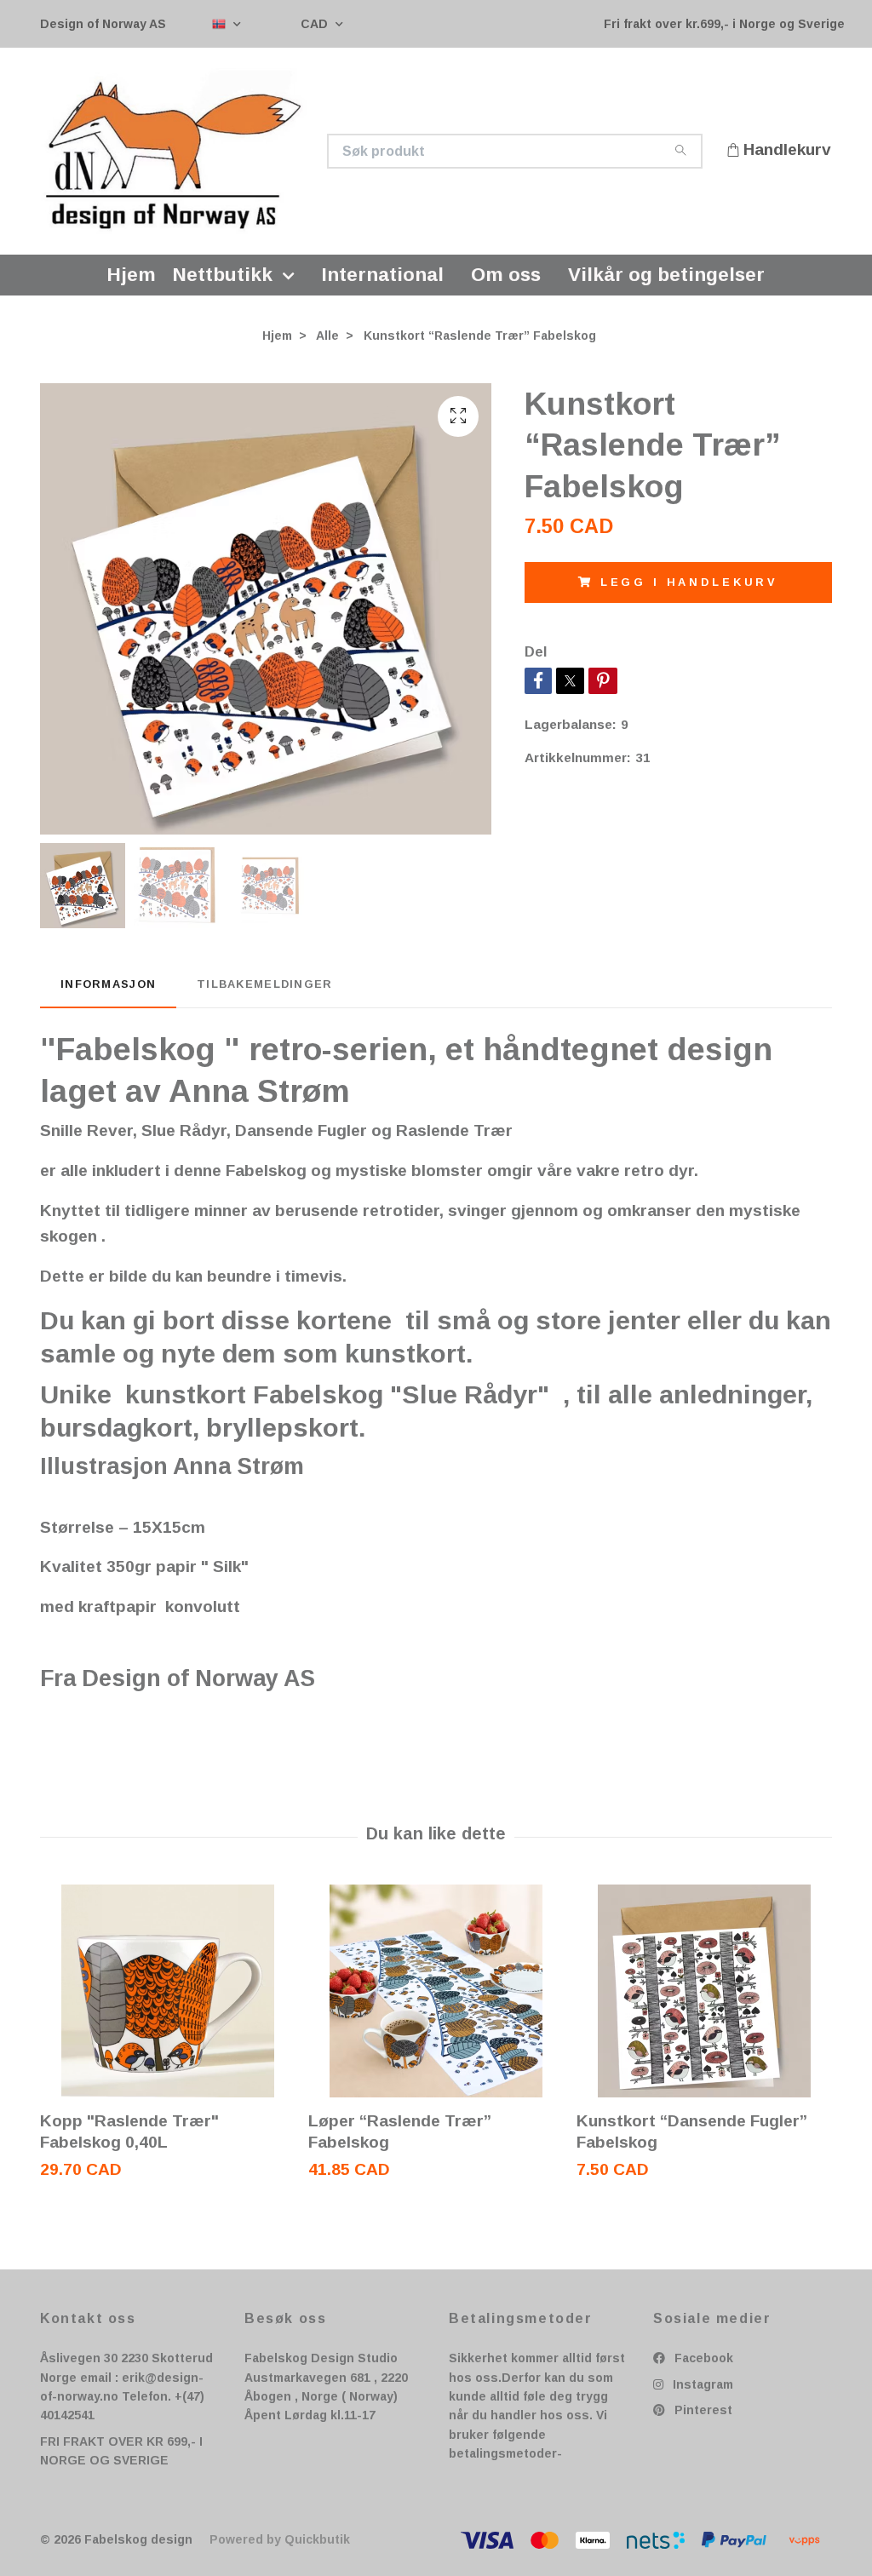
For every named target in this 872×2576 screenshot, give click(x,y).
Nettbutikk (223, 279)
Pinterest (702, 2414)
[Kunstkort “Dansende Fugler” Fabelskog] (704, 1995)
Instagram (701, 2389)
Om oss (506, 279)
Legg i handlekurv (689, 586)
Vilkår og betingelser (666, 279)
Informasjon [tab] (108, 987)
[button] (292, 279)
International (383, 279)
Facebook (702, 2362)
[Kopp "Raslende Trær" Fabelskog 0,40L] (168, 1995)
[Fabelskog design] (238, 153)
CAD (316, 24)
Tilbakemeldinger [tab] (264, 987)
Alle (327, 340)
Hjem (132, 279)
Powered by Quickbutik (280, 2544)
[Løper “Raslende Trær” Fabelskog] (436, 1995)
